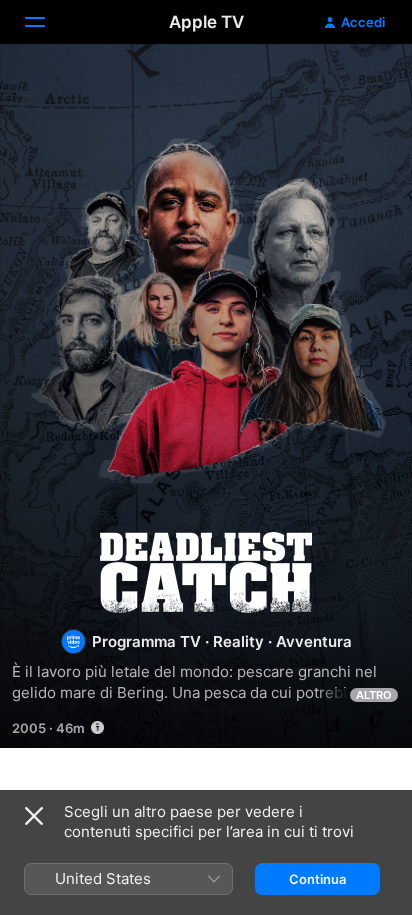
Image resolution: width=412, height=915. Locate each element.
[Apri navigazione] (47, 22)
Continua (317, 879)
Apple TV (206, 22)
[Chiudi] (34, 816)
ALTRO (374, 695)
